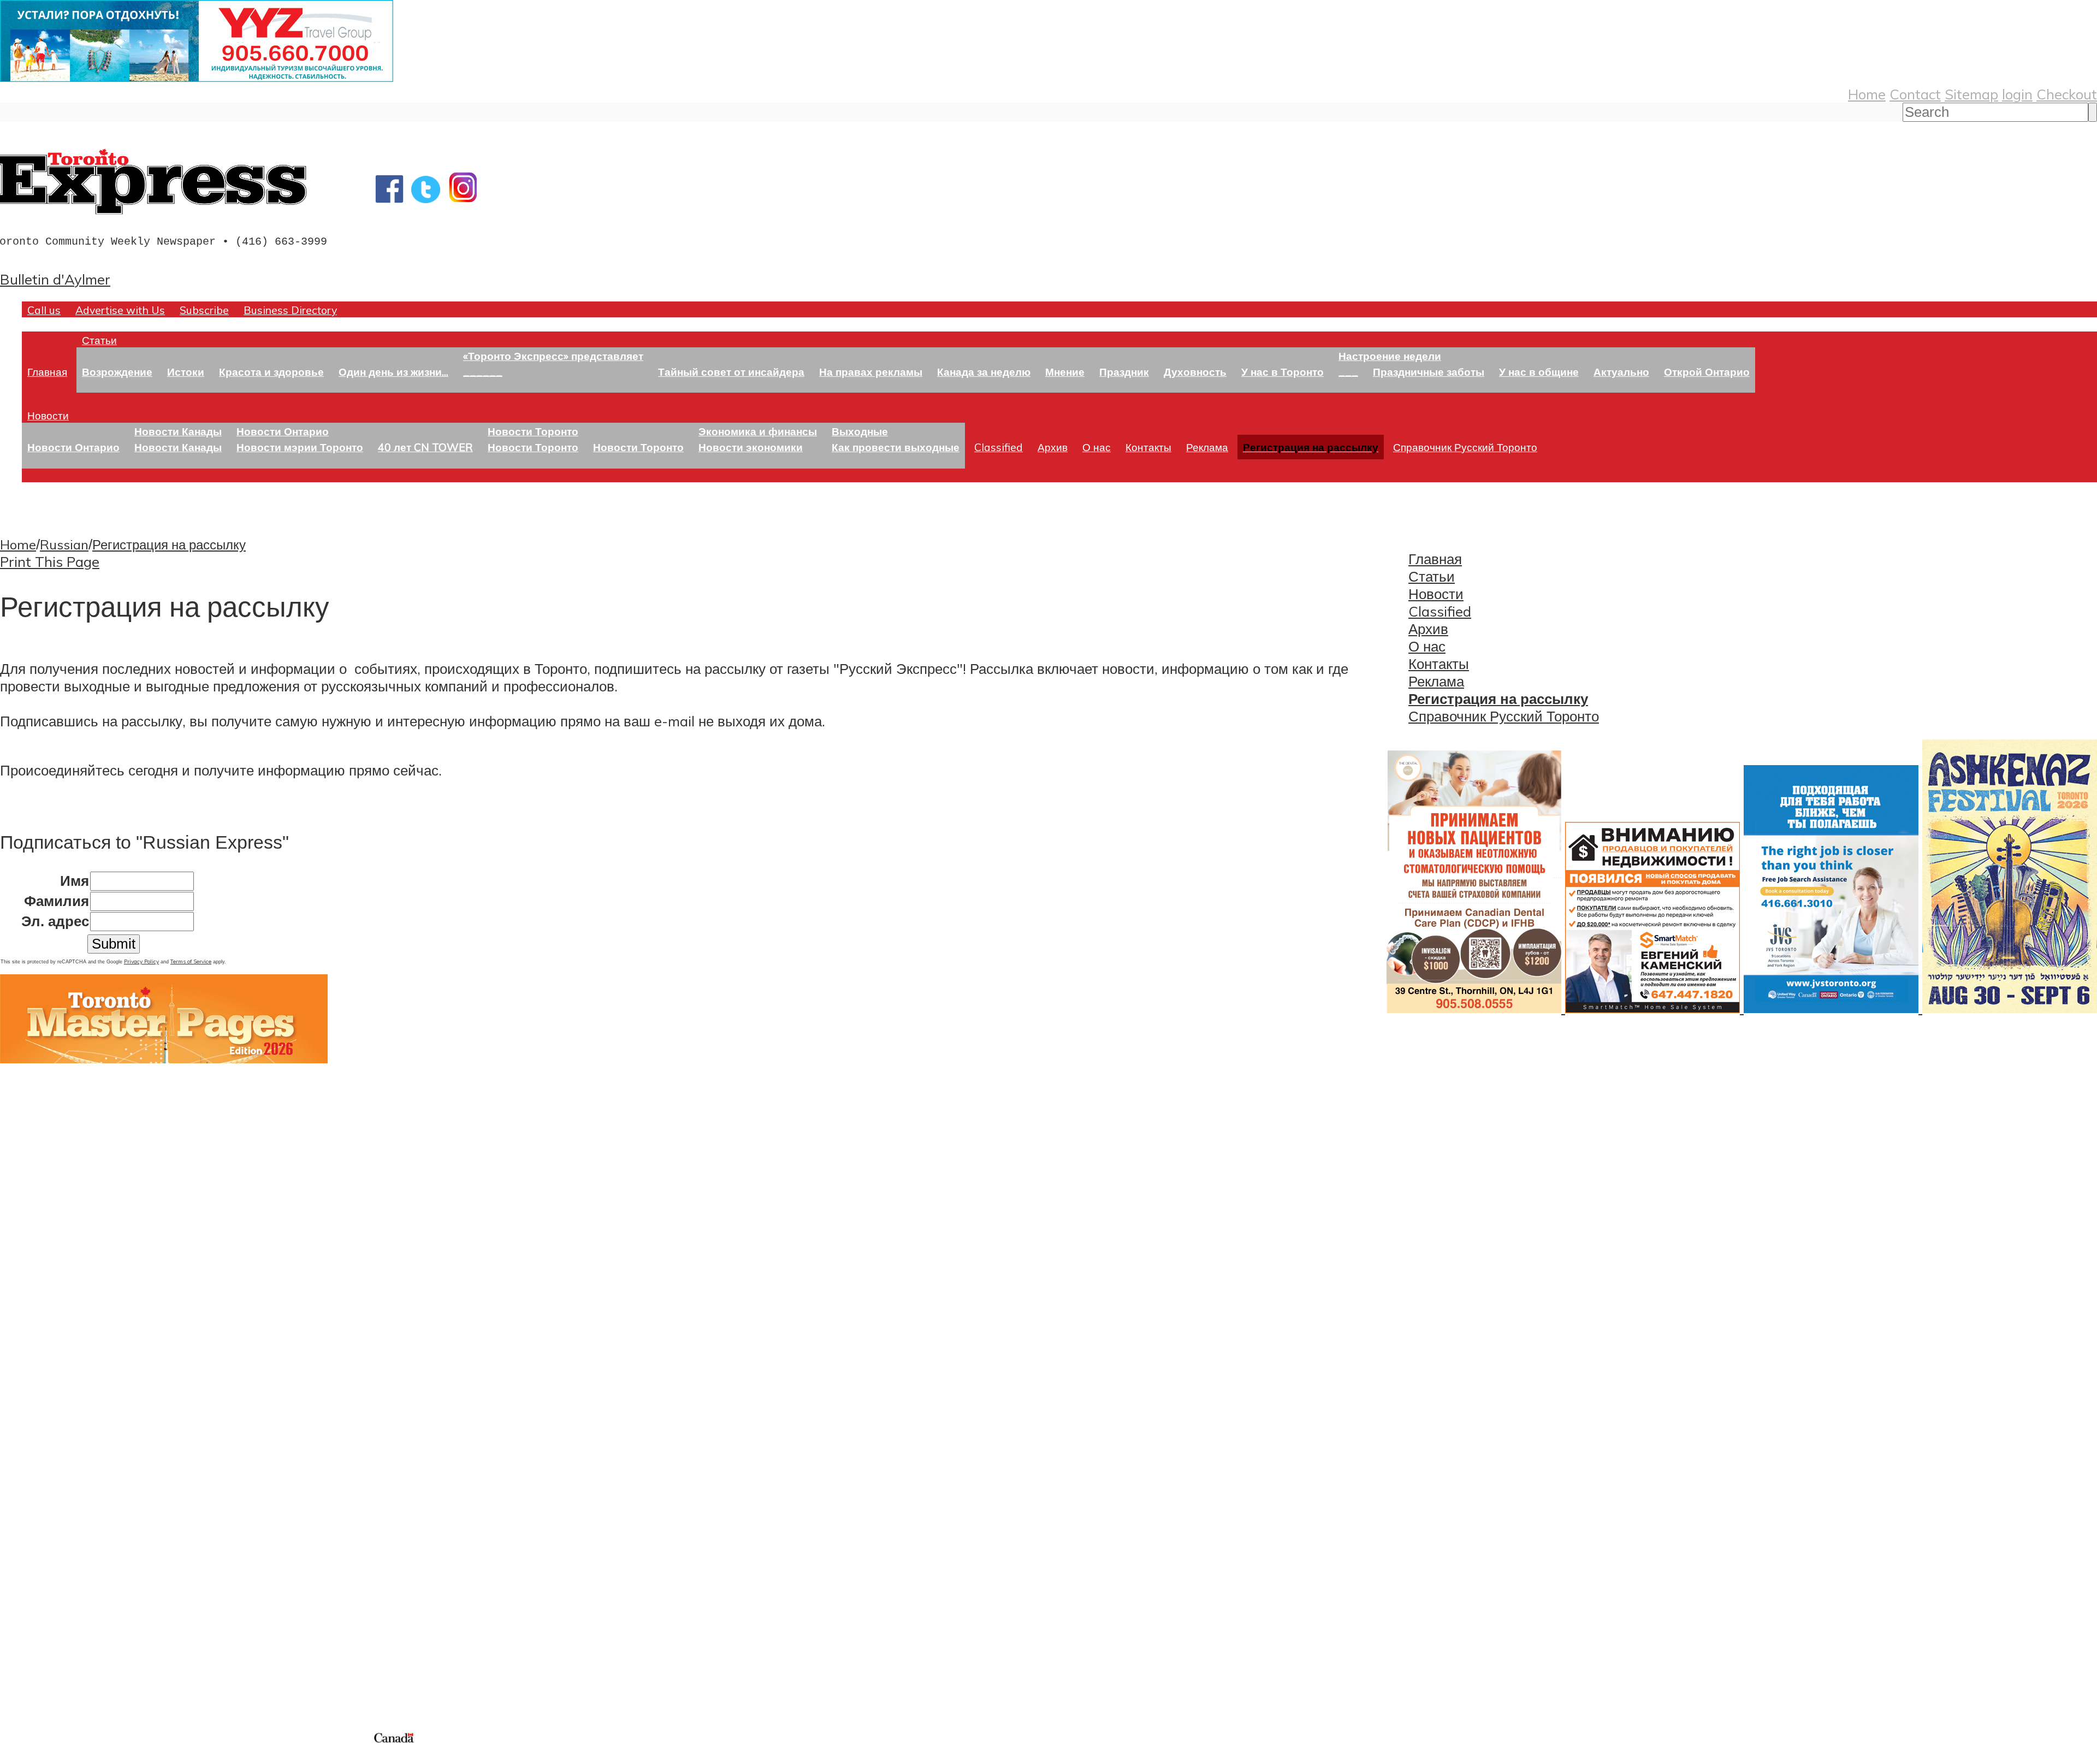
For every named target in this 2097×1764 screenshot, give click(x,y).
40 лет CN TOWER (425, 447)
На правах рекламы (871, 372)
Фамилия (57, 901)
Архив (1053, 447)
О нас (1097, 447)
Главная (47, 372)
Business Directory (290, 310)
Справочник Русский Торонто (1465, 447)
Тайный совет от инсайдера (731, 372)
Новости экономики (751, 447)
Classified (999, 447)
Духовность (1195, 372)
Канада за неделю (984, 372)
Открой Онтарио (1707, 372)
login (2017, 94)
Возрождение (117, 372)
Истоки (186, 372)
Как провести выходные (896, 447)
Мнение (1065, 372)
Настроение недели (1390, 356)
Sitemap (1971, 94)
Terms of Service (191, 961)
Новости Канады (178, 431)
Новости (48, 415)
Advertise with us (58, 1658)
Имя (75, 881)
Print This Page (50, 561)
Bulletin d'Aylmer (55, 279)
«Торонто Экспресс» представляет (553, 356)
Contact (1915, 94)
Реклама (1207, 447)
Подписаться (42, 1466)
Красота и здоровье (271, 372)
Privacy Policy (141, 961)
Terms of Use (16, 1757)
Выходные (860, 431)
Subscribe (204, 310)
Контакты (1148, 447)
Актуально (1621, 372)
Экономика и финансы (758, 431)
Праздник (1124, 372)
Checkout (2067, 94)
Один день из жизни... (393, 372)
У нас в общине (1539, 372)
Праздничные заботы (1429, 372)
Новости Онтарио (73, 447)
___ (1348, 372)
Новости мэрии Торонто (300, 447)
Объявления (41, 1519)
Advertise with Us (120, 310)
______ (483, 372)
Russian (64, 544)
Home (1867, 94)
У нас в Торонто (1283, 372)
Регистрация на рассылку (169, 544)
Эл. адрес (55, 921)
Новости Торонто (533, 431)
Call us (44, 310)
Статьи (99, 340)
